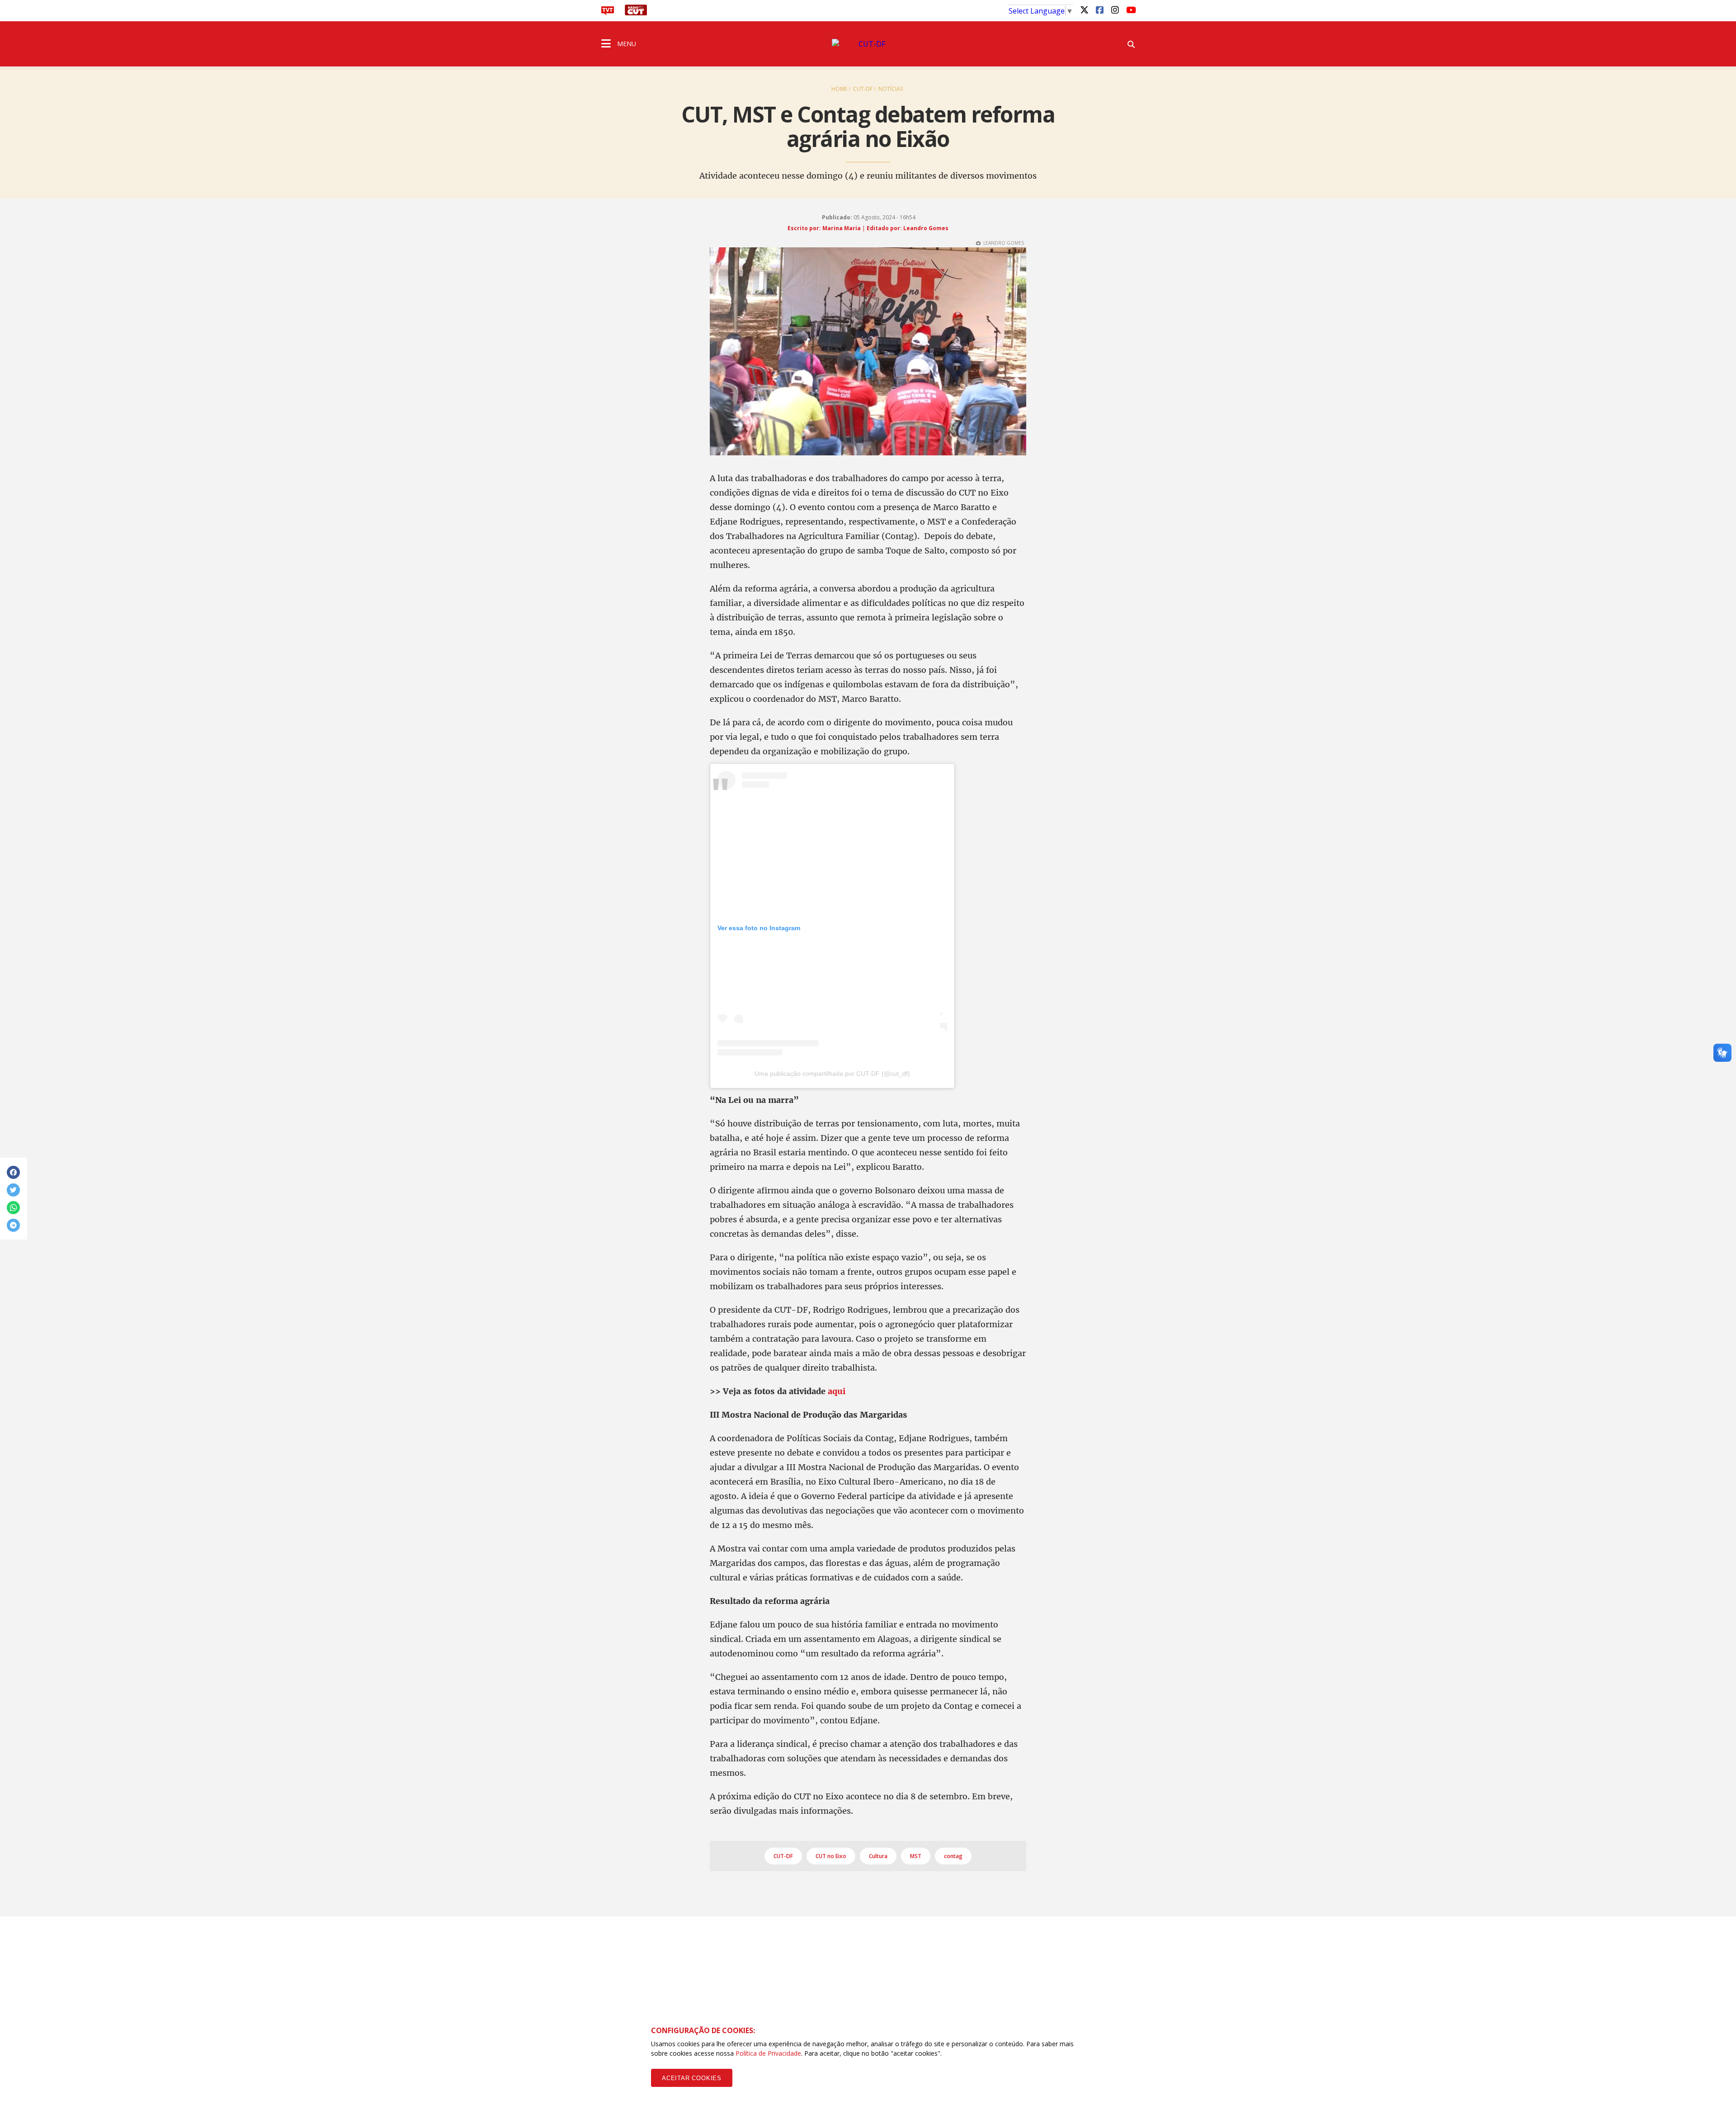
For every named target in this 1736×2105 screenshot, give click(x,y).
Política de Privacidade (768, 2053)
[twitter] (1084, 9)
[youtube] (1130, 9)
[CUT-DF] (868, 44)
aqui (837, 1391)
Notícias (891, 89)
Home (839, 89)
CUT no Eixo (831, 1856)
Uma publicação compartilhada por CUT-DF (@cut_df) (832, 1074)
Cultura (878, 1856)
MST (916, 1856)
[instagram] (1115, 9)
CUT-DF (863, 89)
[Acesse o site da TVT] (608, 13)
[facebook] (1099, 9)
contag (953, 1856)
